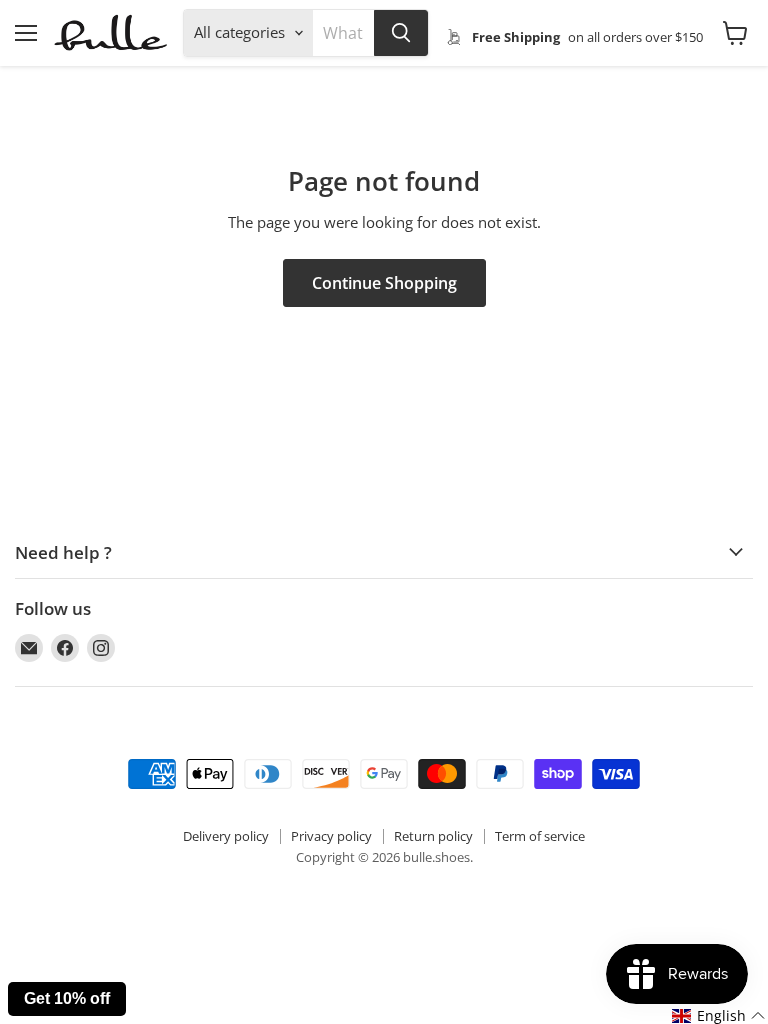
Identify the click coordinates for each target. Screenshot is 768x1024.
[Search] (401, 33)
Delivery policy (226, 836)
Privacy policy (331, 836)
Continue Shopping (384, 283)
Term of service (540, 836)
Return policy (433, 836)
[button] (719, 1016)
